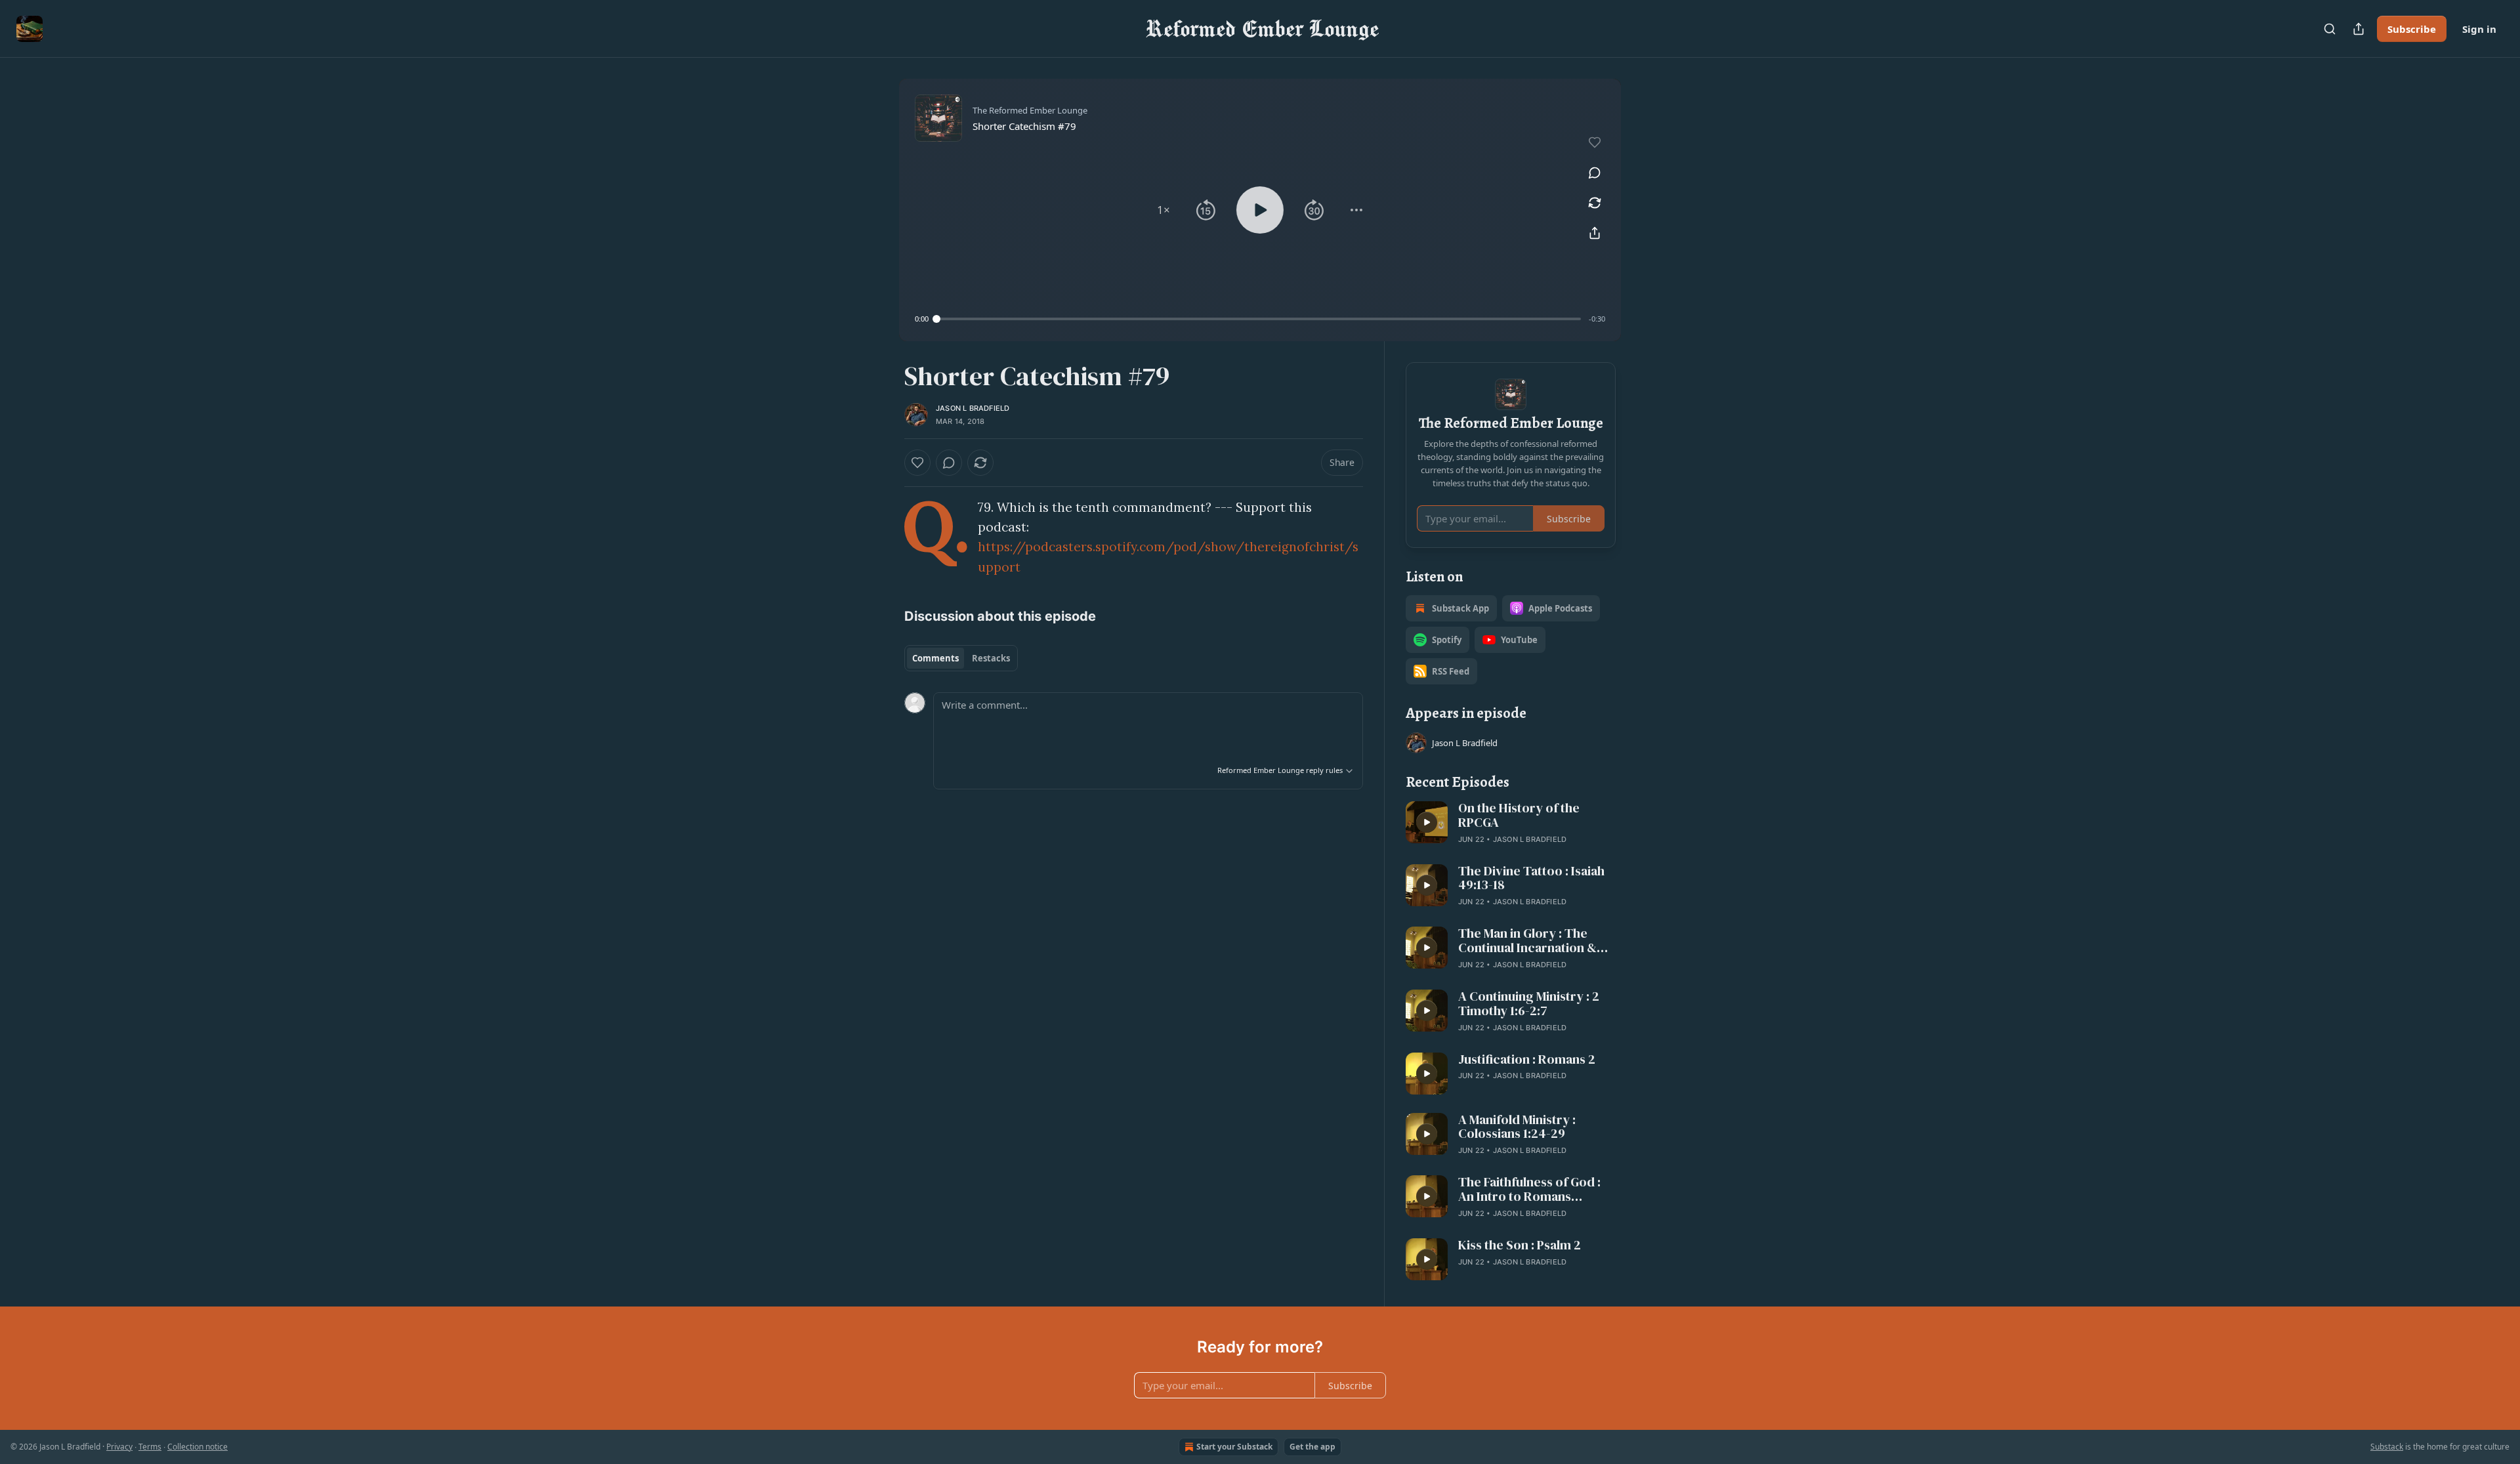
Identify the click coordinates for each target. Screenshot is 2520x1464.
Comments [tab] (935, 658)
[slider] (1259, 319)
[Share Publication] (2359, 29)
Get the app (1312, 1447)
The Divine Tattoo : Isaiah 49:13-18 (1531, 879)
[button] (1164, 210)
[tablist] (961, 658)
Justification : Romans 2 (1527, 1060)
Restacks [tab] (991, 658)
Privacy (119, 1447)
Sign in (2479, 29)
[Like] (917, 463)
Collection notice (198, 1447)
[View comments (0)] (1595, 173)
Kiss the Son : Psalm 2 (1520, 1245)
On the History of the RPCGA (1519, 816)
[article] (1511, 824)
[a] (1427, 822)
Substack (2387, 1447)
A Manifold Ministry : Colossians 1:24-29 (1517, 1127)
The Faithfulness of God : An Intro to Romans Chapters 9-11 (1529, 1190)
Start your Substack (1234, 1447)
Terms (150, 1447)
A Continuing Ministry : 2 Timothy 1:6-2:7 (1529, 1004)
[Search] (2330, 29)
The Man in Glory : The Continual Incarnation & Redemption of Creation (1529, 941)
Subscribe (2412, 29)
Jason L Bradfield (973, 408)
